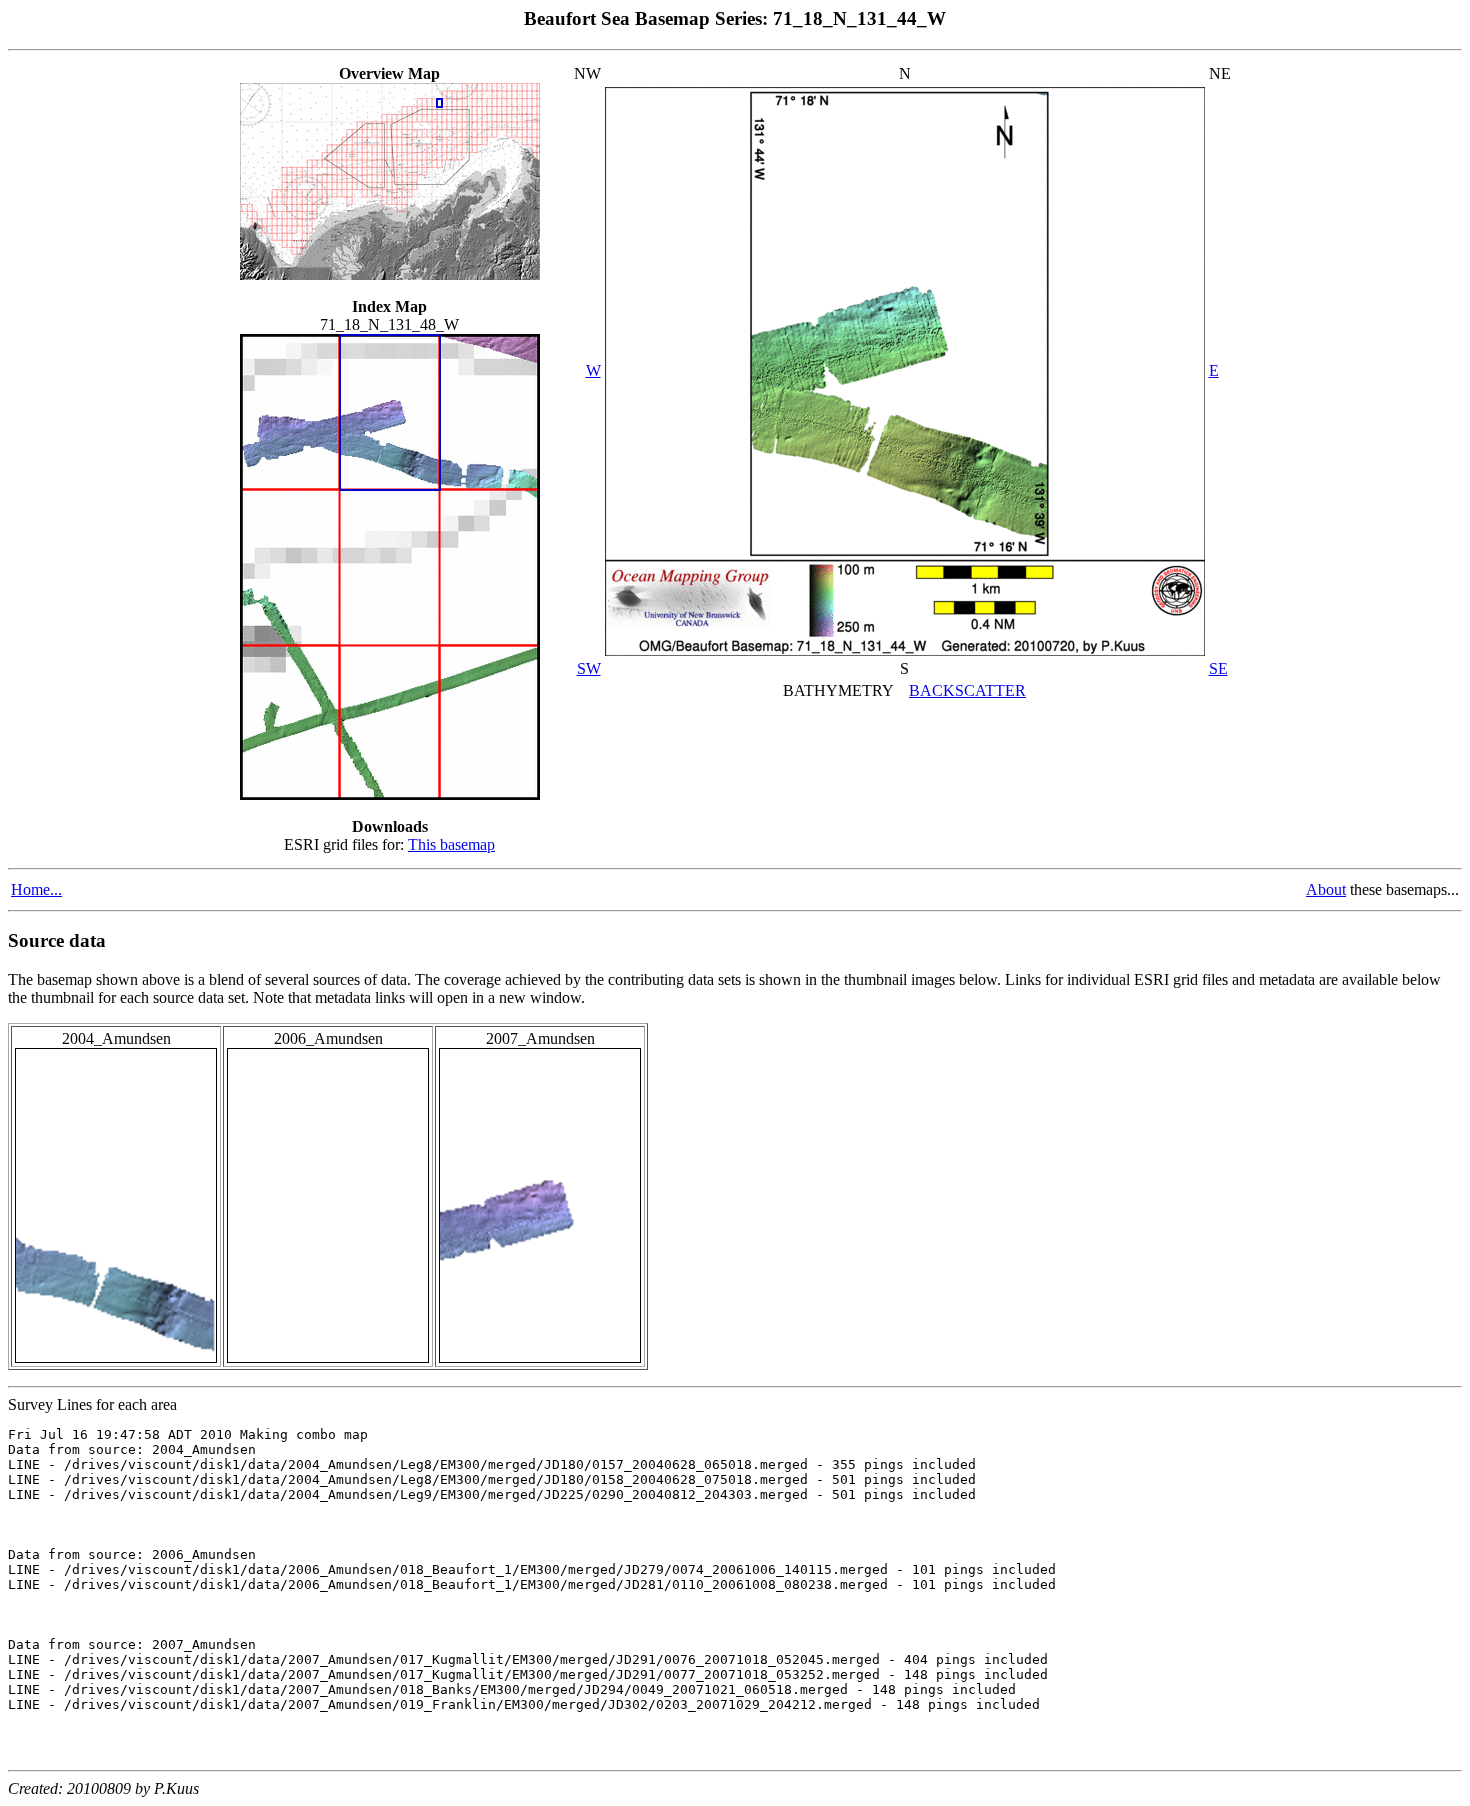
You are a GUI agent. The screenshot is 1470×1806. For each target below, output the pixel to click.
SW (589, 668)
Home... (36, 889)
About (1326, 889)
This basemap (451, 844)
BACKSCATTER (967, 690)
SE (1218, 668)
